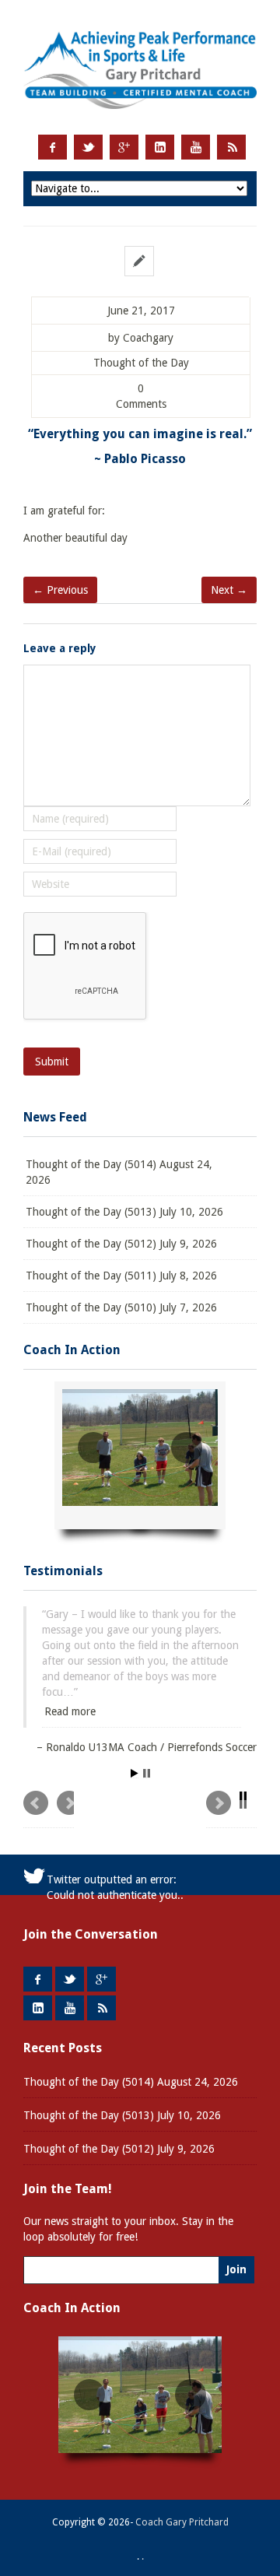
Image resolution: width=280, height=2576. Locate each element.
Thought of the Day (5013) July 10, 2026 (124, 1212)
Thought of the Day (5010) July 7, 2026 (121, 1307)
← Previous (60, 590)
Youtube (196, 147)
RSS (231, 147)
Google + (124, 147)
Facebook (52, 147)
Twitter (88, 147)
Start (135, 1722)
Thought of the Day (141, 363)
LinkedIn (160, 147)
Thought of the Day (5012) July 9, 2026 (121, 1244)
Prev (49, 1758)
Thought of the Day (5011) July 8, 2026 (121, 1276)
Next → (229, 590)
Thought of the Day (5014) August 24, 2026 (119, 1172)
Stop (147, 1722)
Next (231, 1758)
